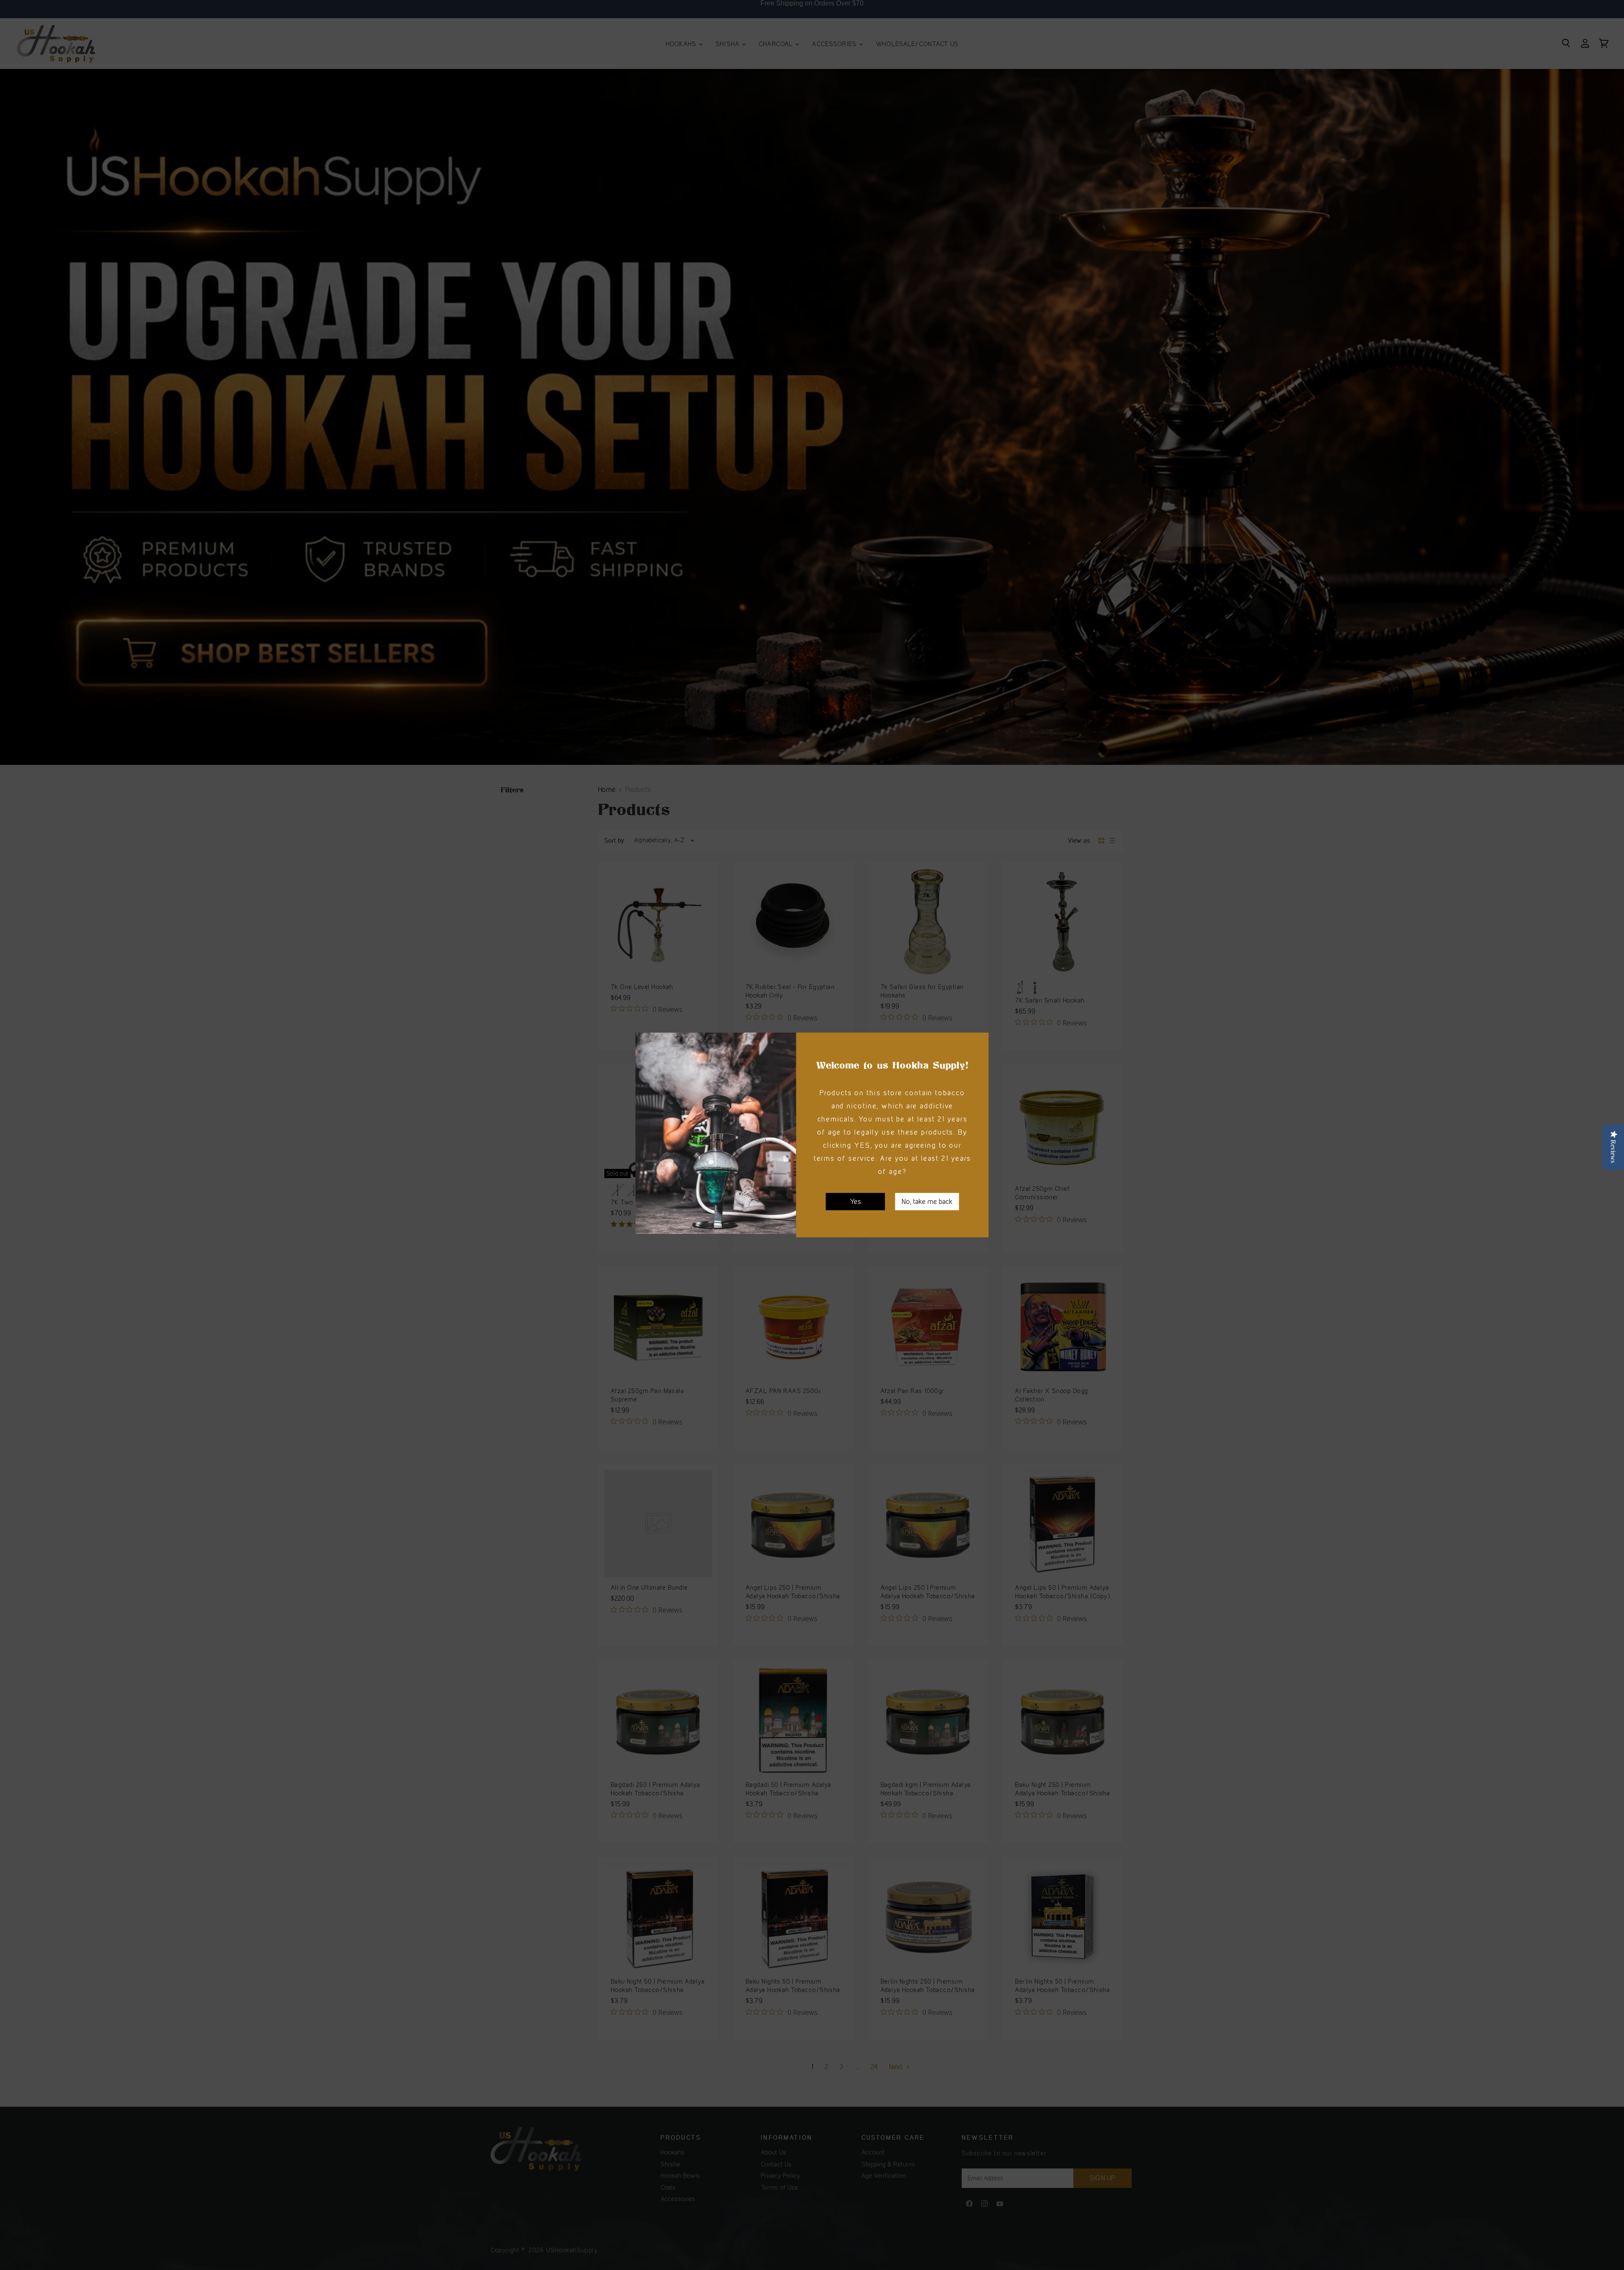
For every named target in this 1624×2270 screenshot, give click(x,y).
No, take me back (927, 1201)
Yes (856, 1201)
